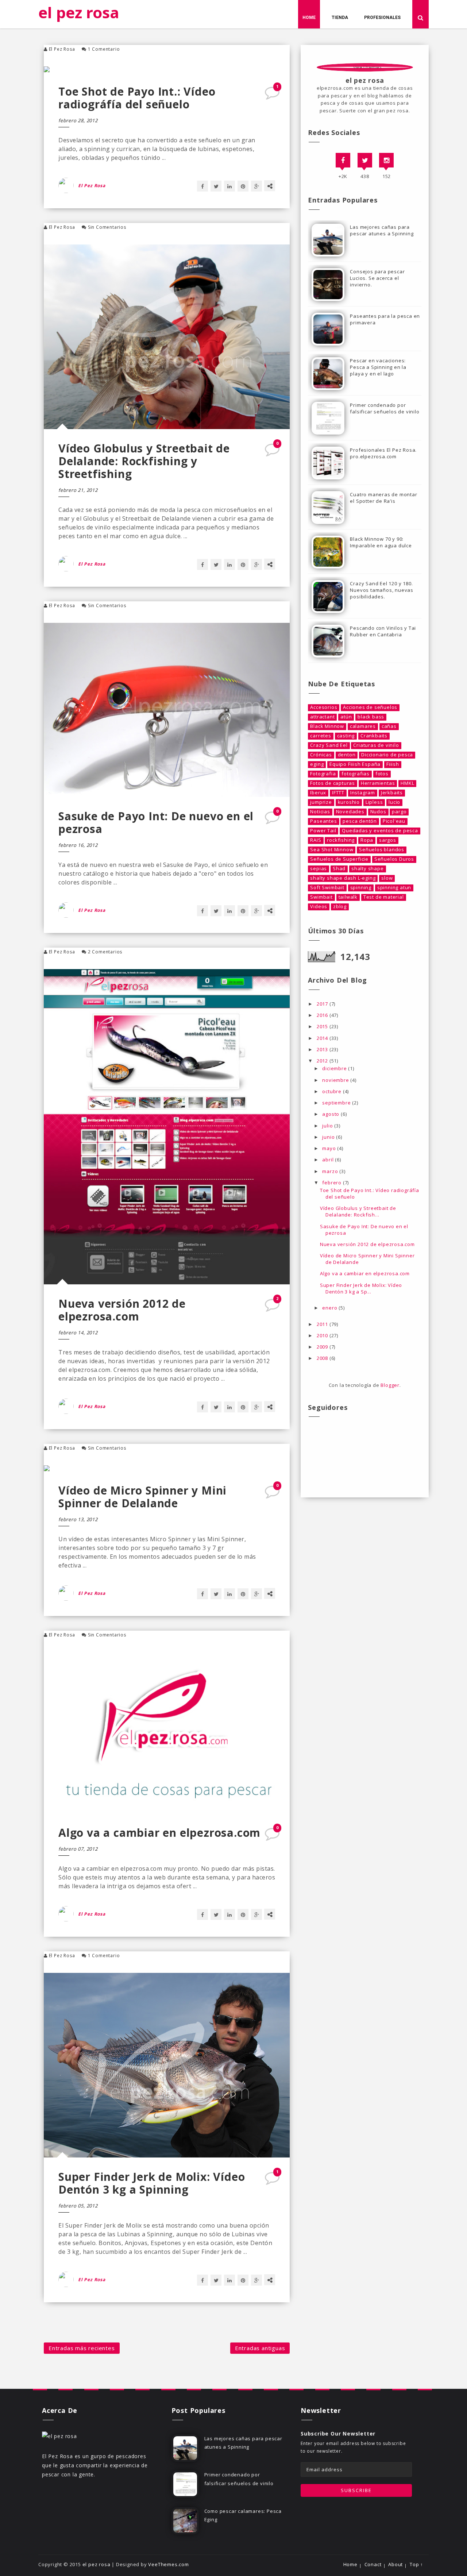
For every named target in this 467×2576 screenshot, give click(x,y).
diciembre (335, 1068)
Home (309, 18)
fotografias (356, 774)
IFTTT (338, 793)
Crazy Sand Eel (329, 745)
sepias (319, 869)
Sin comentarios (107, 227)
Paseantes (323, 821)
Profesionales (382, 18)
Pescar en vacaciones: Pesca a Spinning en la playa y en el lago (378, 367)
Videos (319, 907)
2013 (323, 1049)
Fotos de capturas (333, 783)
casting (346, 736)
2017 (323, 1004)
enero (330, 1308)
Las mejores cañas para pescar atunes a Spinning (382, 230)
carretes (321, 736)
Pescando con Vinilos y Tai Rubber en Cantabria (383, 631)
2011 (323, 1324)
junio (329, 1137)
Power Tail (323, 831)
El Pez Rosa (62, 49)
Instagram (363, 793)
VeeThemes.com (168, 2564)
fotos (382, 774)
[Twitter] (365, 160)
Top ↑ (416, 2565)
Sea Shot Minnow (332, 850)
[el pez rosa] (59, 2435)
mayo (330, 1148)
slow (387, 878)
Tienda (340, 18)
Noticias (320, 812)
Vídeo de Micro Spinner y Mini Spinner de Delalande (142, 1497)
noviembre (336, 1080)
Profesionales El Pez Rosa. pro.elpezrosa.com (383, 453)
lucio (394, 802)
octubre (332, 1091)
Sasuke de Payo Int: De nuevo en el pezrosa (156, 822)
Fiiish (393, 764)
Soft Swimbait (327, 888)
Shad (339, 869)
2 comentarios (105, 952)
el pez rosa (79, 12)
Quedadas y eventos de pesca (380, 831)
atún (346, 717)
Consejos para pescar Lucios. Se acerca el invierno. (377, 278)
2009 (323, 1347)
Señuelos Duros (394, 859)
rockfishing (341, 840)
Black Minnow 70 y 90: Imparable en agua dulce (381, 542)
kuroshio (349, 802)
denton (347, 755)
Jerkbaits (392, 793)
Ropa (367, 840)
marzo (331, 1171)
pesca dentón (360, 821)
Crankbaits (374, 736)
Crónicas (321, 755)
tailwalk (348, 897)
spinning (361, 888)
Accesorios (324, 707)
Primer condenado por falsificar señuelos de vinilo (385, 408)
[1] (273, 95)
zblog (340, 907)
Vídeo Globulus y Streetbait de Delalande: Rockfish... (358, 1211)
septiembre (337, 1103)
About (395, 2565)
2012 (323, 1061)
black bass (371, 717)
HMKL (407, 783)
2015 (323, 1026)
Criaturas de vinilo (376, 745)
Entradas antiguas (260, 2348)
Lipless (374, 802)
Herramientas (378, 783)
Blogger (390, 1385)
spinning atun (394, 888)
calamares (363, 726)
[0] (273, 452)
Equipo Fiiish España (355, 764)
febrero (332, 1183)
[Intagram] (386, 160)
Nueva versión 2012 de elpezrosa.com (122, 1310)
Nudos (378, 812)
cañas (389, 726)
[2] (273, 1307)
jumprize (321, 802)
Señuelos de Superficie (339, 859)
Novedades (350, 812)
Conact (373, 2565)
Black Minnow (327, 726)
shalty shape (368, 869)
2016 (323, 1015)
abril (329, 1160)
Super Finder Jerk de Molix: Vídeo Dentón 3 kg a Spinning (152, 2183)
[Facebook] (343, 160)
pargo (399, 812)
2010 (323, 1335)
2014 (323, 1038)
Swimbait (321, 897)
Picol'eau (394, 821)
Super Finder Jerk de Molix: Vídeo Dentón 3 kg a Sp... (361, 1288)
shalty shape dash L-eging (343, 878)
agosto (331, 1114)
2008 (323, 1358)
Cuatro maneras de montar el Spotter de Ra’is (383, 498)
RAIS (316, 840)
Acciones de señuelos (370, 707)
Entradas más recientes (82, 2348)
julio (328, 1126)
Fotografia (323, 774)
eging (317, 764)
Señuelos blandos (382, 850)
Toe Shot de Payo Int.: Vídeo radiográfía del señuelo (137, 98)
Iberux (318, 793)
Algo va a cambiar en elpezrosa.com (159, 1833)
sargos (388, 840)
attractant (322, 717)
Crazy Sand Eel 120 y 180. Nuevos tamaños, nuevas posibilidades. (382, 590)
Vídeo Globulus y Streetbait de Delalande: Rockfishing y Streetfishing (144, 461)
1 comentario (104, 49)
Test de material (384, 897)
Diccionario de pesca (387, 755)
